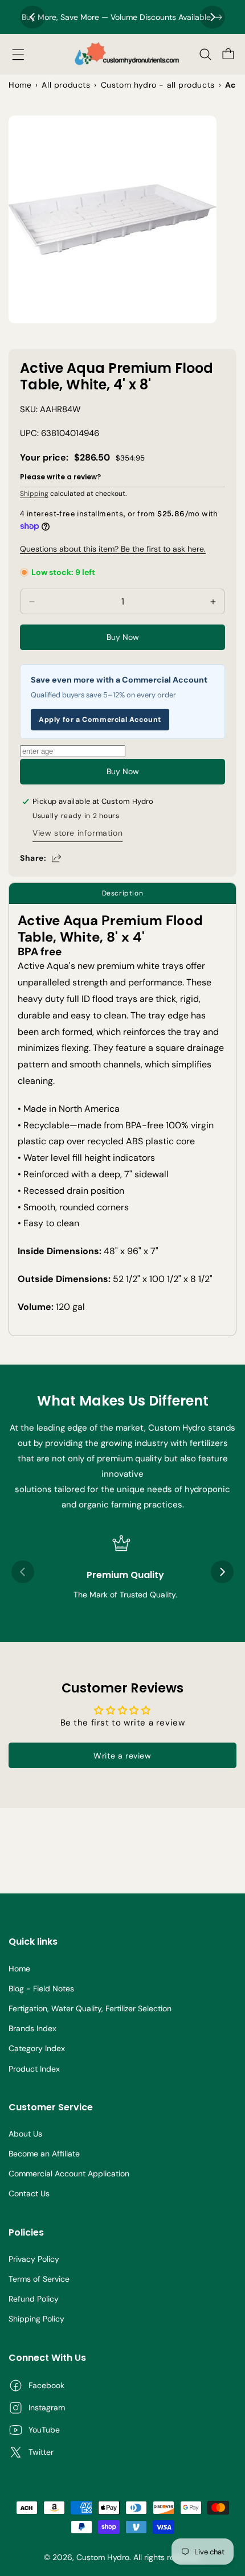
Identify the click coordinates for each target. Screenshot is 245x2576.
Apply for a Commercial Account (100, 720)
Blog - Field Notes (41, 1989)
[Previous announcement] (32, 17)
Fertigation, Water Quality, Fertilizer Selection (90, 2008)
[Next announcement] (213, 17)
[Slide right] (222, 1572)
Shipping (34, 494)
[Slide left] (23, 1572)
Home (19, 1969)
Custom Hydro (103, 2557)
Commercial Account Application (69, 2174)
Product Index (34, 2069)
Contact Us (29, 2193)
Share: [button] (33, 858)
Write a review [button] (122, 1756)
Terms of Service (39, 2279)
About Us (25, 2134)
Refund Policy (34, 2299)
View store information (77, 833)
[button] (18, 55)
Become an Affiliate (44, 2154)
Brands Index (32, 2028)
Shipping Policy (36, 2319)
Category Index (37, 2048)
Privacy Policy (34, 2259)
